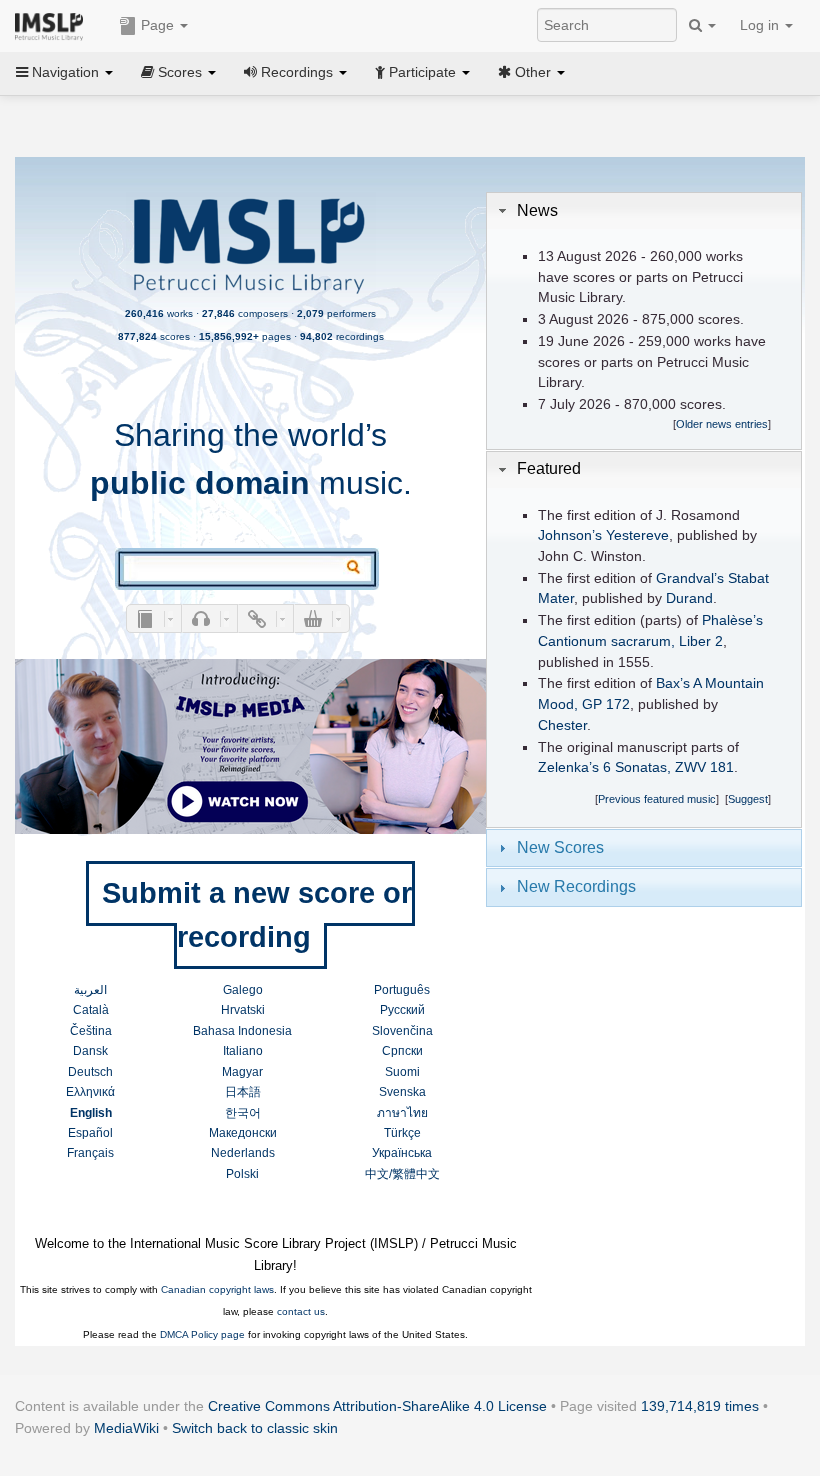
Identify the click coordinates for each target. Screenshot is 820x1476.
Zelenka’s (568, 767)
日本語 (243, 1092)
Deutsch (90, 1072)
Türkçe (402, 1133)
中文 (377, 1174)
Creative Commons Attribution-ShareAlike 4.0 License (377, 1406)
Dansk (90, 1051)
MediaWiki (126, 1428)
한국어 (243, 1113)
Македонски (243, 1133)
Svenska (402, 1092)
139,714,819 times (700, 1406)
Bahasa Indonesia (242, 1031)
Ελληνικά (90, 1092)
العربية (90, 990)
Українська (402, 1153)
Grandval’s (690, 578)
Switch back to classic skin (255, 1428)
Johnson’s (570, 535)
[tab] (644, 211)
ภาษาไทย (402, 1113)
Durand (689, 598)
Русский (402, 1010)
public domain (200, 483)
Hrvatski (243, 1010)
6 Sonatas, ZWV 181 (668, 767)
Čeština (91, 1031)
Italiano (243, 1051)
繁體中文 (416, 1174)
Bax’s (673, 683)
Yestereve (637, 535)
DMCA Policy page (202, 1334)
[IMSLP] (53, 25)
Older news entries (722, 424)
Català (91, 1010)
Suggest (748, 799)
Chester (562, 725)
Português (402, 990)
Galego (243, 990)
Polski (242, 1174)
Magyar (242, 1072)
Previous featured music (657, 799)
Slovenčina (402, 1031)
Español (90, 1133)
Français (90, 1153)
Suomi (402, 1072)
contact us (301, 1311)
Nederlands (243, 1153)
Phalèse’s (732, 620)
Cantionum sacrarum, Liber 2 (630, 641)
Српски (402, 1051)
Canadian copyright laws (217, 1289)
